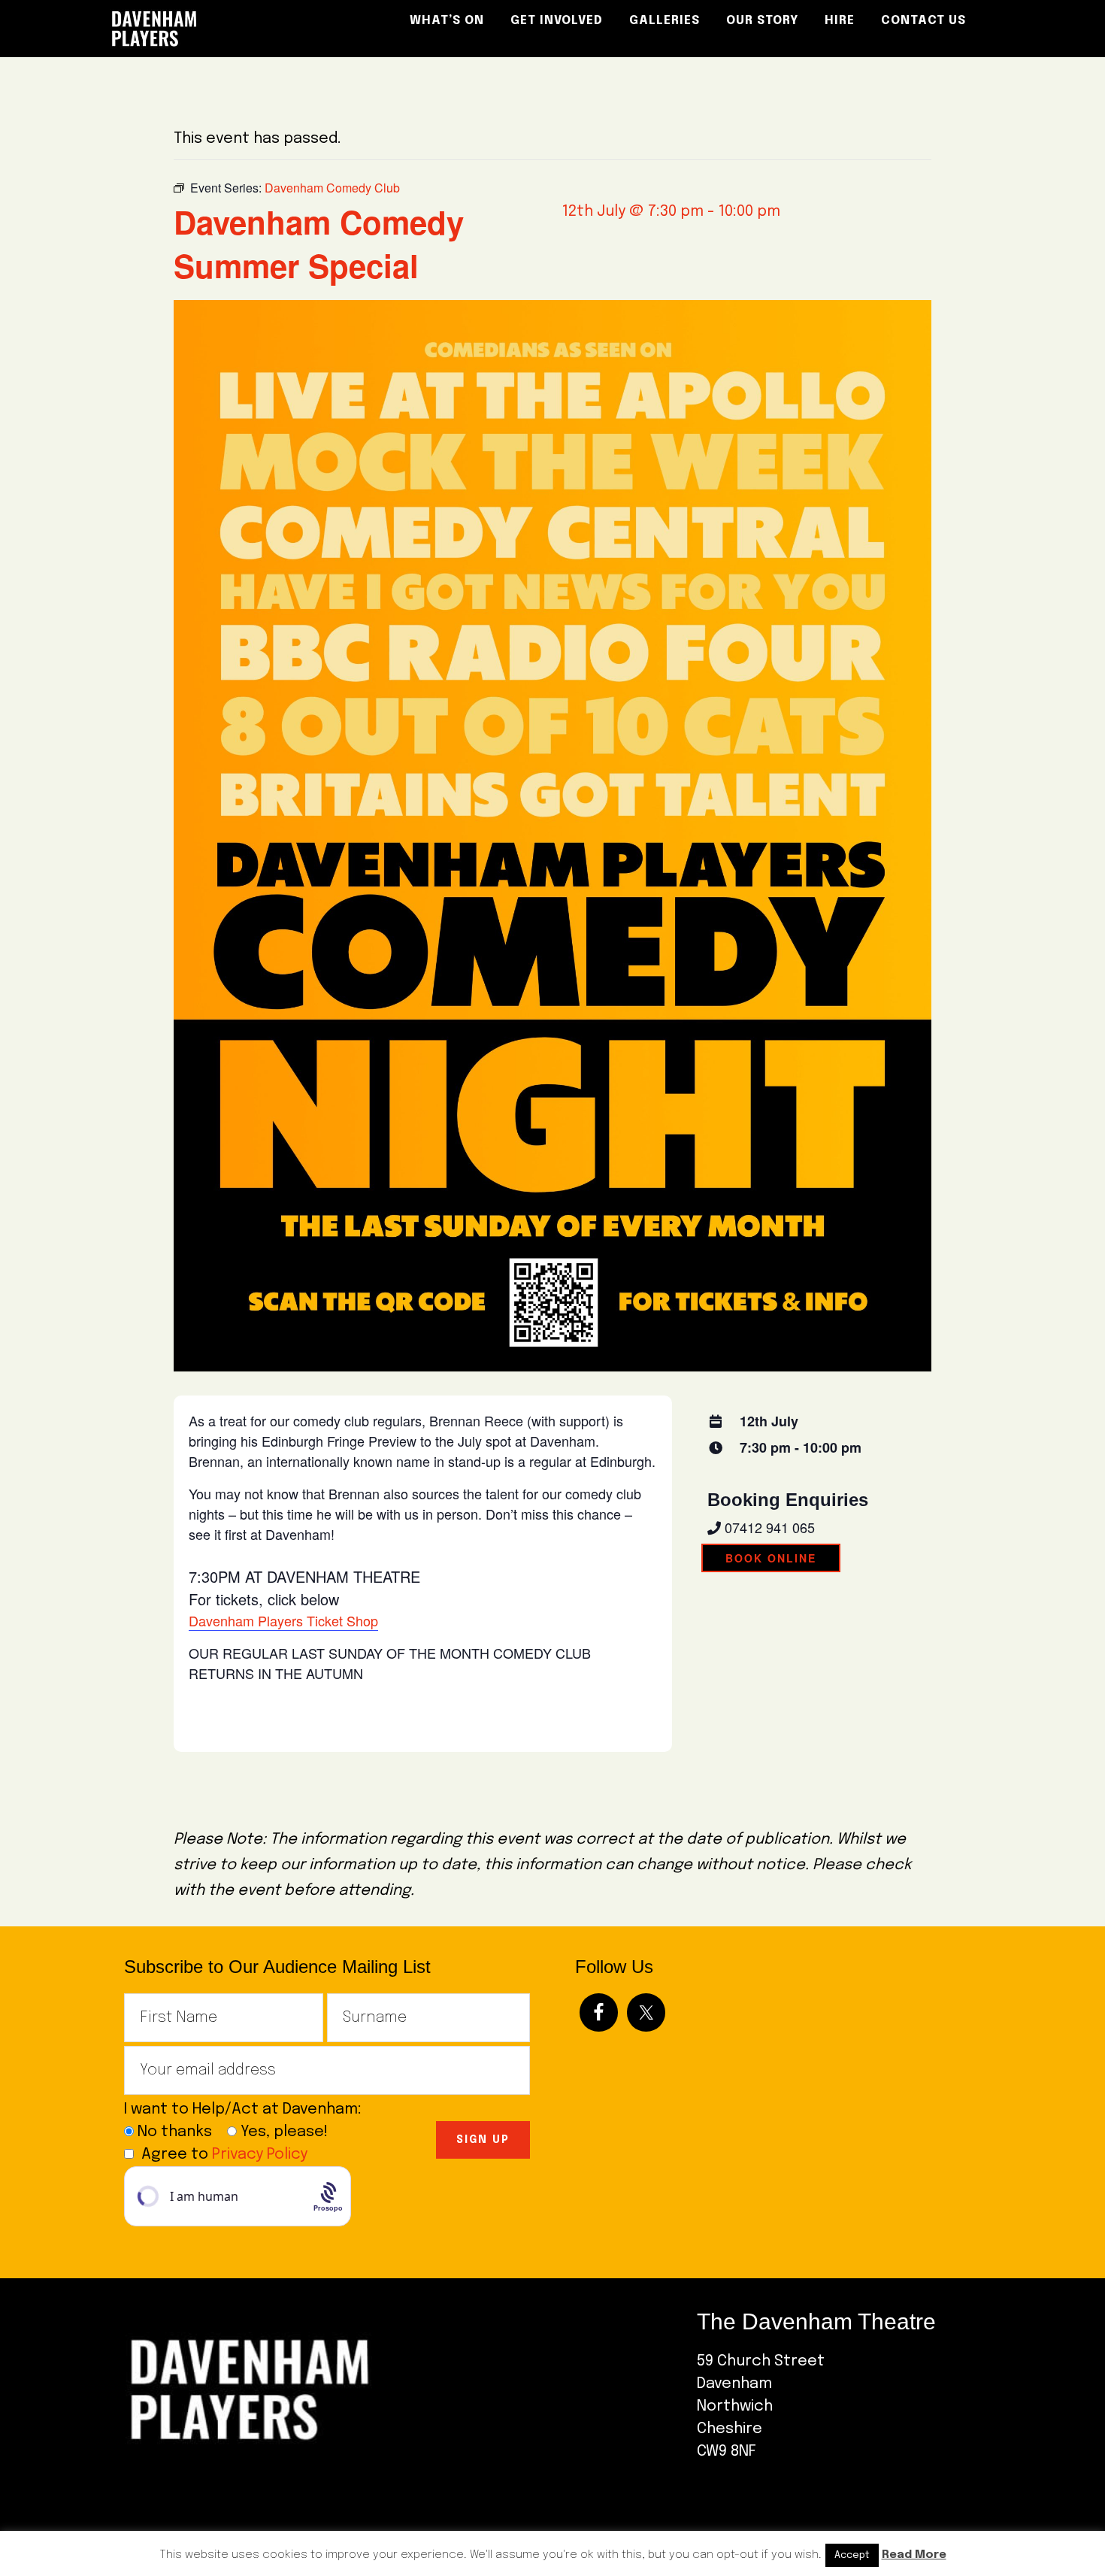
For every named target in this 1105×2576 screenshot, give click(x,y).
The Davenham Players (237, 29)
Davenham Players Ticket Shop (283, 1620)
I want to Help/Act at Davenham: (248, 2109)
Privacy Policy (260, 2155)
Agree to (224, 2155)
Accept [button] (852, 2555)
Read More (914, 2555)
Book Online (771, 1558)
